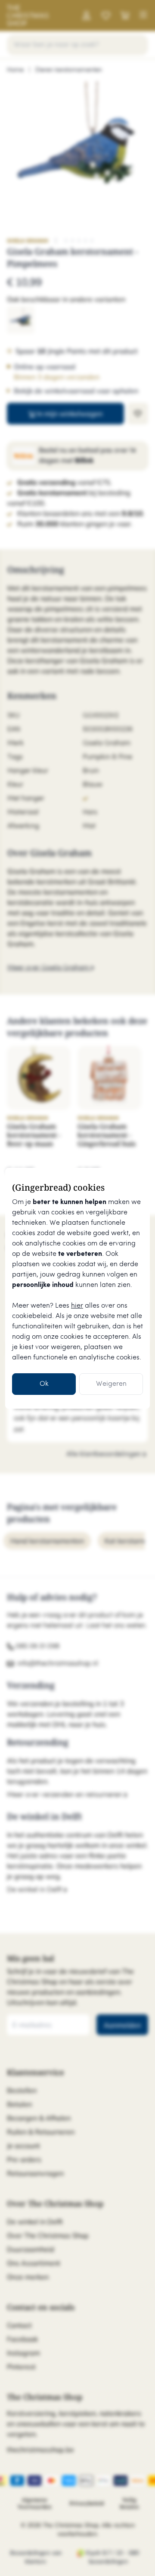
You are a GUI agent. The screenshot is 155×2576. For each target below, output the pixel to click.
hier (77, 1306)
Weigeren (111, 1384)
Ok (44, 1384)
